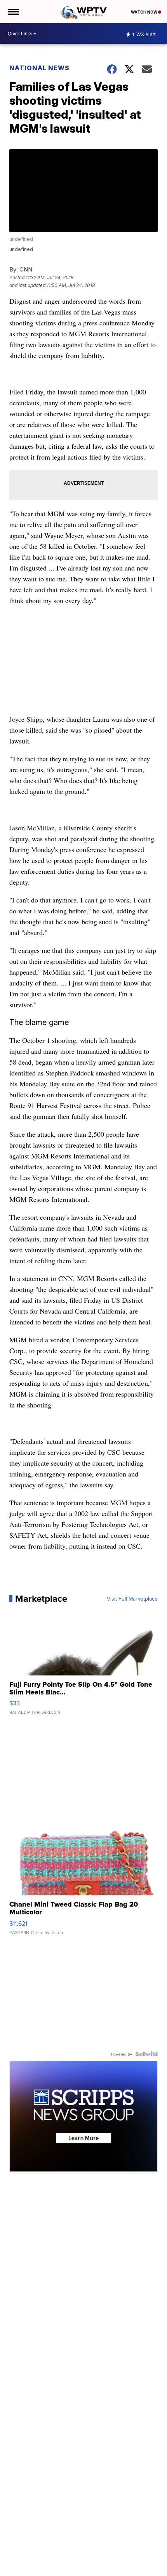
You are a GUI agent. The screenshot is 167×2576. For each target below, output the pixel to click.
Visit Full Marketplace (132, 1599)
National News (39, 68)
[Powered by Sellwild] (146, 2054)
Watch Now (144, 12)
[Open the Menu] (13, 12)
